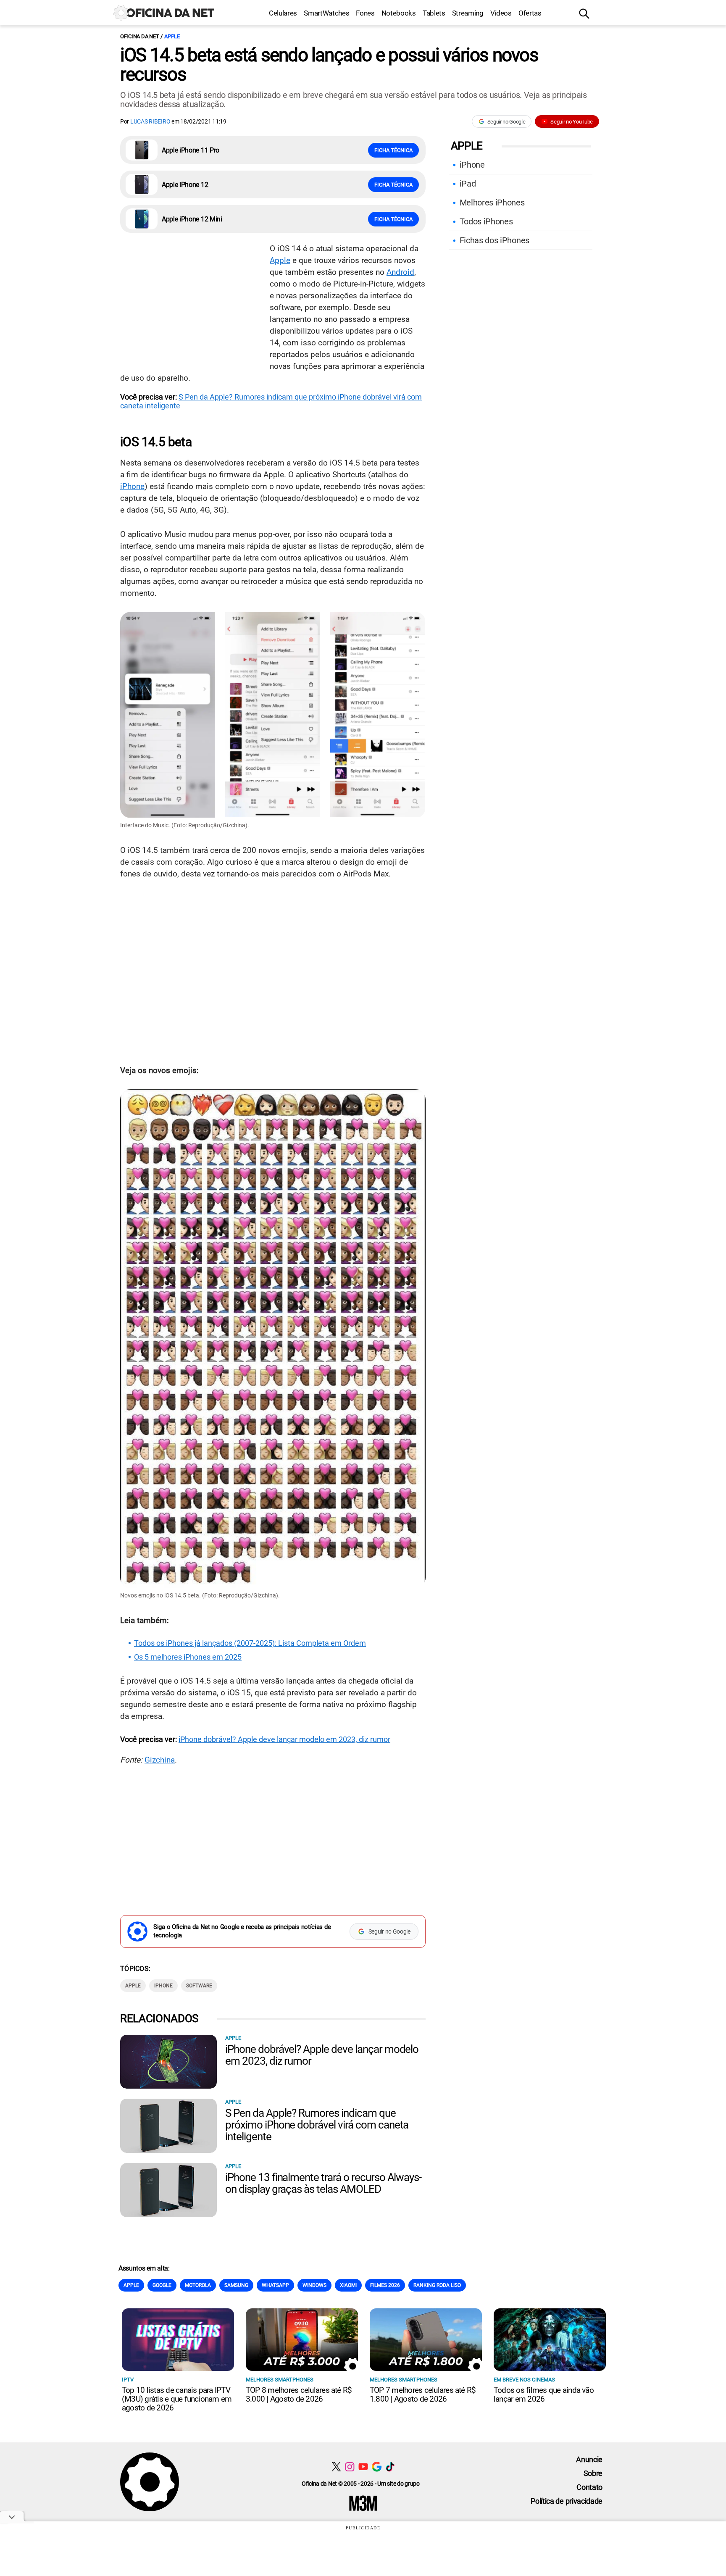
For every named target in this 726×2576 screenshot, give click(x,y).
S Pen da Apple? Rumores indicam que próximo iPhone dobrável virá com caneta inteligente (317, 2125)
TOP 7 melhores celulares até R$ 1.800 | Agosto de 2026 (423, 2394)
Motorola (198, 2285)
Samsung (236, 2285)
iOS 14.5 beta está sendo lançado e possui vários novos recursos (329, 65)
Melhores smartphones (280, 2380)
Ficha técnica (393, 150)
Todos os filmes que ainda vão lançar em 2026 (544, 2394)
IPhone (163, 1986)
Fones (365, 13)
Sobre (593, 2473)
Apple (172, 36)
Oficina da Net (139, 36)
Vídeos (501, 13)
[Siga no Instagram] (350, 2467)
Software (199, 1986)
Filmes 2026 (385, 2285)
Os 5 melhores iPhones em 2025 (188, 1657)
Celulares (283, 13)
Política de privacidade (567, 2501)
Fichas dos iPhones (495, 240)
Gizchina (160, 1760)
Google (162, 2285)
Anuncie (589, 2459)
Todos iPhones (486, 221)
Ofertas (530, 13)
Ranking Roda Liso (437, 2285)
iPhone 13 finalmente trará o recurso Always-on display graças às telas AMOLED (323, 2183)
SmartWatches (326, 13)
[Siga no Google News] (377, 2467)
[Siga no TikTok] (390, 2467)
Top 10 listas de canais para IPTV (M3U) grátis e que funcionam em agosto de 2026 (177, 2399)
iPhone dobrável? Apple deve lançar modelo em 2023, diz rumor (284, 1739)
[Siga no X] (336, 2467)
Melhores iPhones (492, 203)
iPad (468, 184)
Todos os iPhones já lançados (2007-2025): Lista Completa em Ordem (250, 1643)
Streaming (468, 13)
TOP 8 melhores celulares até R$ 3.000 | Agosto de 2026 (299, 2394)
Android (400, 272)
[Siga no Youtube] (363, 2467)
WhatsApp (275, 2285)
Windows (314, 2285)
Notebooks (399, 13)
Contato (589, 2487)
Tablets (434, 13)
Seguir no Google (506, 122)
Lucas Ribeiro (151, 121)
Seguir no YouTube (572, 122)
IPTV (128, 2380)
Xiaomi (348, 2285)
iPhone (132, 486)
